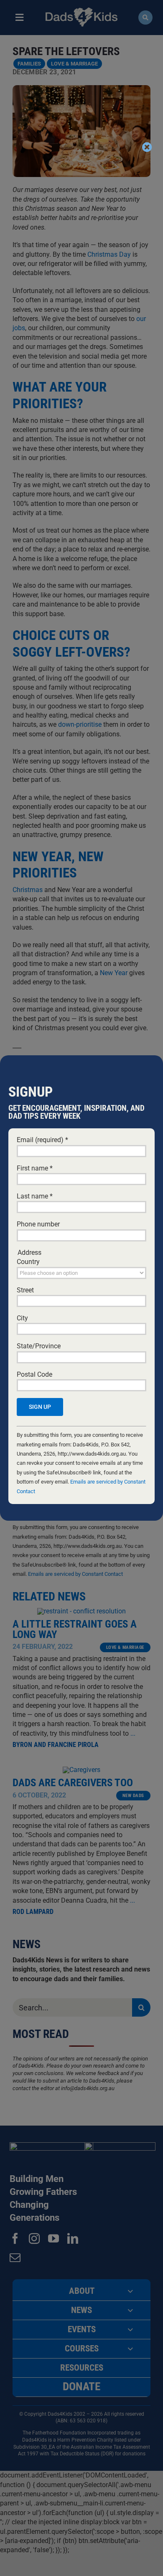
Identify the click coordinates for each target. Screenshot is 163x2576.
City (22, 1318)
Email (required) (42, 1140)
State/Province (39, 1346)
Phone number (38, 1224)
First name (35, 1168)
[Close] (147, 147)
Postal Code (34, 1374)
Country (28, 1262)
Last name (35, 1196)
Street (25, 1290)
